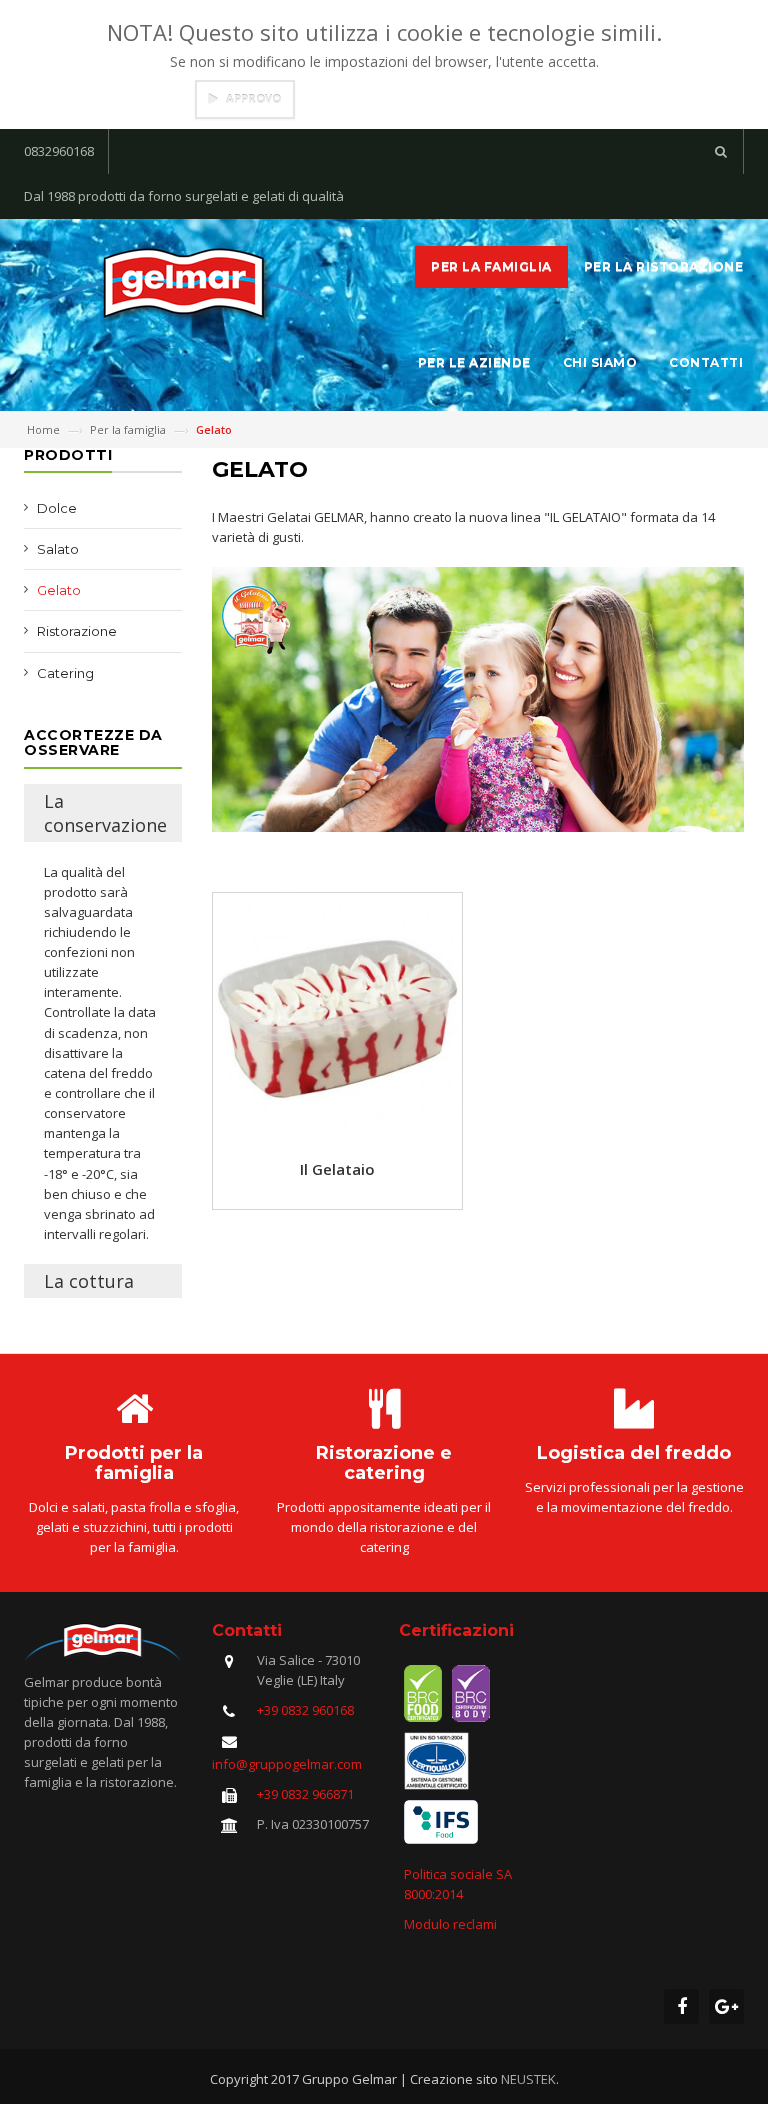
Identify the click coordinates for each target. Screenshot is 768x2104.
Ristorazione (77, 631)
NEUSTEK (528, 2079)
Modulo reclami (450, 1924)
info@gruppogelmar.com (287, 1764)
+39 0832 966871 (305, 1794)
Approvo (253, 98)
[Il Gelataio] (337, 1016)
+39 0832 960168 (305, 1710)
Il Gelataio (337, 1169)
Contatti (706, 362)
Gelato (59, 590)
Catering (65, 673)
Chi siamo (600, 362)
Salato (58, 549)
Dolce (57, 508)
